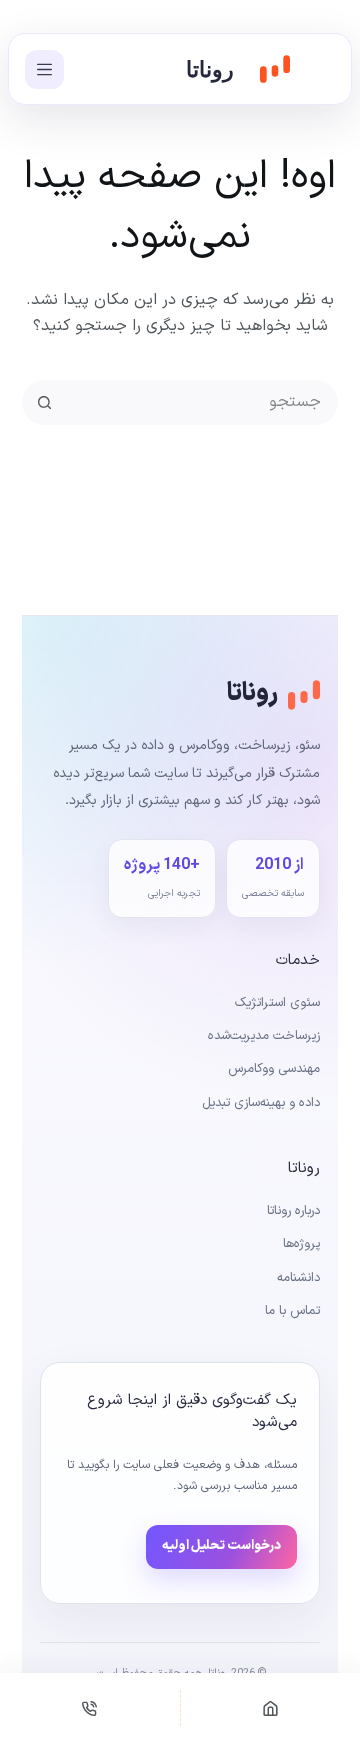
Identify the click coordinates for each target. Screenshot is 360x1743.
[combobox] (201, 402)
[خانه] (271, 1708)
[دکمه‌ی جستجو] (44, 402)
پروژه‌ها (301, 1244)
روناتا (210, 69)
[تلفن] (90, 1708)
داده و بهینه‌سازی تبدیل (261, 1103)
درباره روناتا (293, 1211)
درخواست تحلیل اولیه (221, 1546)
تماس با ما (292, 1311)
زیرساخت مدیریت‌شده (264, 1036)
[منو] (44, 69)
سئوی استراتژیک (277, 1003)
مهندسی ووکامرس (274, 1069)
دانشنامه (298, 1278)
